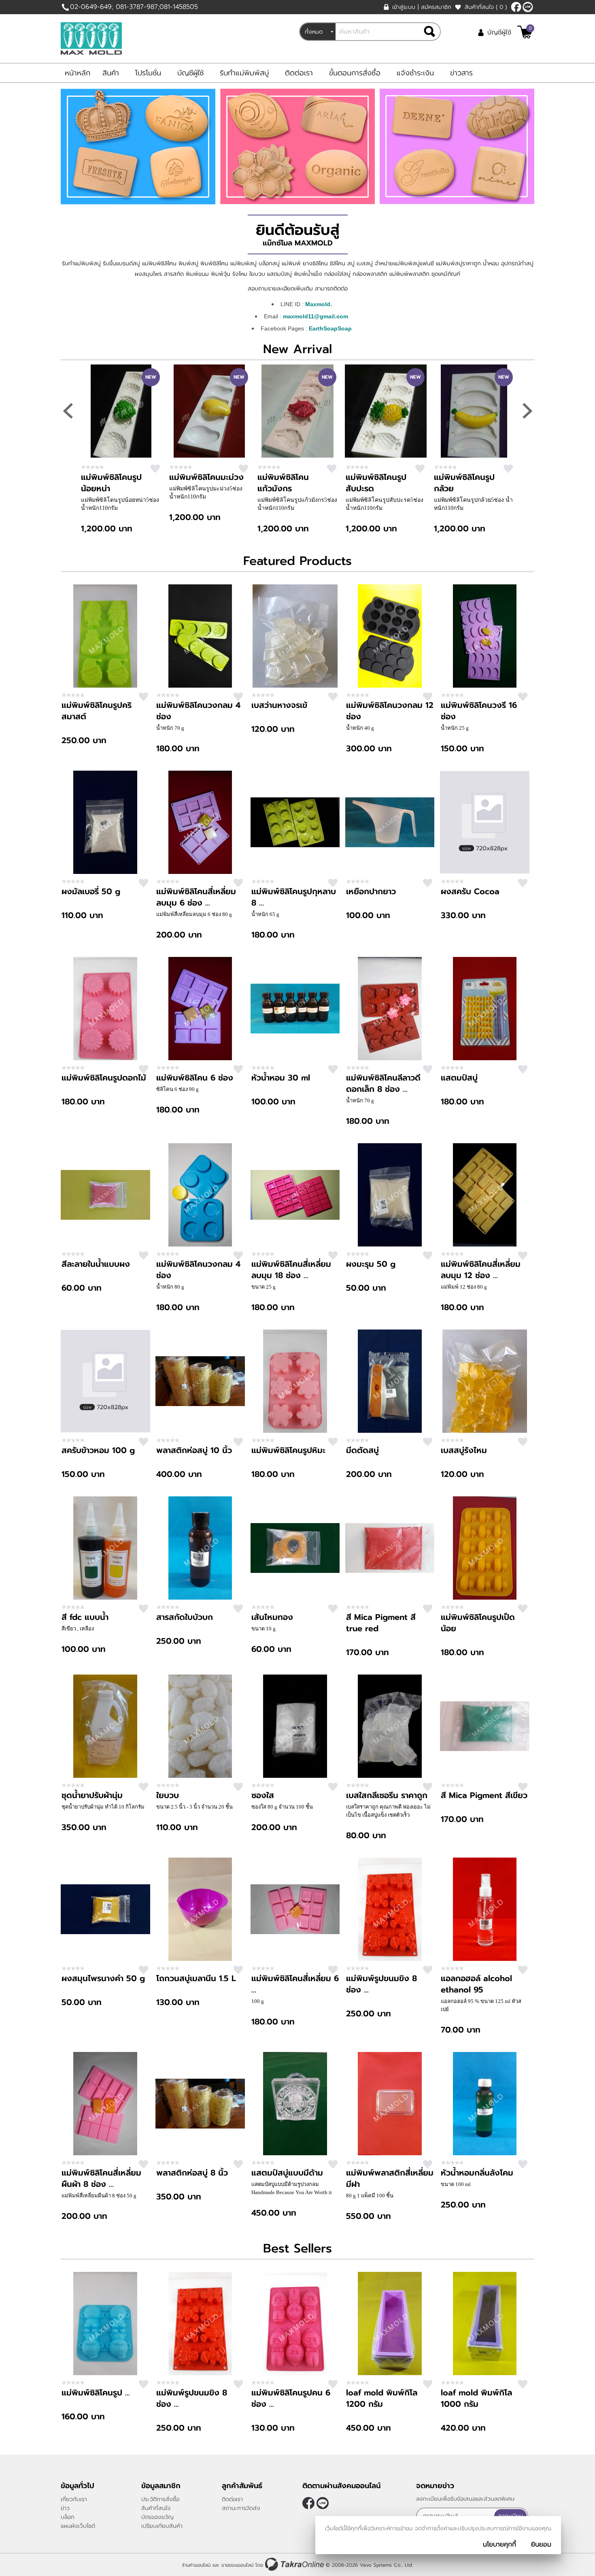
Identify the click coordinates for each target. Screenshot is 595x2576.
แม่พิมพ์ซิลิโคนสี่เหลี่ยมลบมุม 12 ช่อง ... (481, 1270)
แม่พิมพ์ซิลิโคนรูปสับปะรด (376, 483)
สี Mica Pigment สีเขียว (484, 1795)
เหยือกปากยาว (371, 891)
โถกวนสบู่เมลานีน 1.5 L (196, 1978)
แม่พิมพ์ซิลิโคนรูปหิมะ (288, 1450)
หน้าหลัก (78, 73)
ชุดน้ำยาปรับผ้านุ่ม (92, 1795)
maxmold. (528, 7)
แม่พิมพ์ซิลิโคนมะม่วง (206, 477)
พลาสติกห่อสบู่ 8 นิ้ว (192, 2173)
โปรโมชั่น (148, 73)
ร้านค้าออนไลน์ (196, 2565)
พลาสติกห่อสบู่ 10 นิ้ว (194, 1450)
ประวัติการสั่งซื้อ (160, 2499)
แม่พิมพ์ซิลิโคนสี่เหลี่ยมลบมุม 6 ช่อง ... (196, 897)
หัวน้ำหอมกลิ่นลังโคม (477, 2173)
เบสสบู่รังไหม (464, 1450)
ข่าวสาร (461, 73)
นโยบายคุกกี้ (499, 2544)
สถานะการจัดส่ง (241, 2508)
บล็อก (68, 2517)
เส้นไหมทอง (272, 1617)
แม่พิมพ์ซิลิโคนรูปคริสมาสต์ (97, 711)
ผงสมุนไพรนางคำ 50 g (103, 1978)
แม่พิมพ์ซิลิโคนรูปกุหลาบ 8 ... (294, 897)
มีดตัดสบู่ (362, 1450)
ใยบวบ (168, 1795)
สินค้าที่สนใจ (486, 7)
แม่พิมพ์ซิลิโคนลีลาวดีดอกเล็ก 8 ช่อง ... (383, 1083)
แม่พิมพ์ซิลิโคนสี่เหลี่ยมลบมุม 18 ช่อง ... (291, 1270)
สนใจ (155, 469)
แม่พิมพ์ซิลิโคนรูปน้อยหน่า (111, 483)
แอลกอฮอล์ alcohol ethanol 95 (476, 1984)
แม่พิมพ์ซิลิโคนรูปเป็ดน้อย (478, 1623)
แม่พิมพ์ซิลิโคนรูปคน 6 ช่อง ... (291, 2398)
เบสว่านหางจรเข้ (279, 705)
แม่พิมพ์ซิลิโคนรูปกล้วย (464, 483)
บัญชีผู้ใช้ (499, 32)
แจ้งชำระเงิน (415, 73)
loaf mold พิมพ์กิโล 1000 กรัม (476, 2398)
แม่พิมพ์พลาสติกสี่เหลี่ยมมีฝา (390, 2178)
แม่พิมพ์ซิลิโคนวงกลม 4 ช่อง (198, 711)
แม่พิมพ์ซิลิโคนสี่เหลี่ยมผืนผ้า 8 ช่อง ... (101, 2178)
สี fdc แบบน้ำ (85, 1617)
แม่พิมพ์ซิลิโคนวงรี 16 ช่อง (479, 711)
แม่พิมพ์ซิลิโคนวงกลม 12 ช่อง (390, 711)
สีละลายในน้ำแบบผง (96, 1264)
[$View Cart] (525, 32)
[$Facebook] (516, 7)
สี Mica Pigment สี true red (381, 1623)
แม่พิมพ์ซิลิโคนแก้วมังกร (283, 483)
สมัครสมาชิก (436, 7)
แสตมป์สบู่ (459, 1078)
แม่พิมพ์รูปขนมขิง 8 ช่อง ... (381, 1984)
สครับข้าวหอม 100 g (98, 1450)
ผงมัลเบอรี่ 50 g (91, 891)
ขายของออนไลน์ (237, 2565)
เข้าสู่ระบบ (404, 7)
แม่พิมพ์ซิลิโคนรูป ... (96, 2393)
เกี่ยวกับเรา (74, 2499)
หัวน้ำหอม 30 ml (281, 1078)
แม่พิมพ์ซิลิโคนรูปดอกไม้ (104, 1078)
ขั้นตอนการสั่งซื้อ (355, 73)
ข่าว (65, 2508)
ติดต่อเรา (299, 73)
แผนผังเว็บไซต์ (78, 2526)
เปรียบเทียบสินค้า (162, 2526)
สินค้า (111, 73)
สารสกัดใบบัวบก (185, 1617)
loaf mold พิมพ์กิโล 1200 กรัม (382, 2398)
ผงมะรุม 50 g (371, 1264)
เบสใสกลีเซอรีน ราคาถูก (387, 1795)
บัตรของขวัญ (157, 2517)
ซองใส (263, 1795)
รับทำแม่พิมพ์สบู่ (244, 73)
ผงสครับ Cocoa (470, 891)
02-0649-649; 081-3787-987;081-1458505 (134, 7)
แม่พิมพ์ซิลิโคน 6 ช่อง (195, 1078)
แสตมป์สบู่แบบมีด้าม (287, 2173)
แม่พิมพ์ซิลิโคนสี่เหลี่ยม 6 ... (295, 1984)
